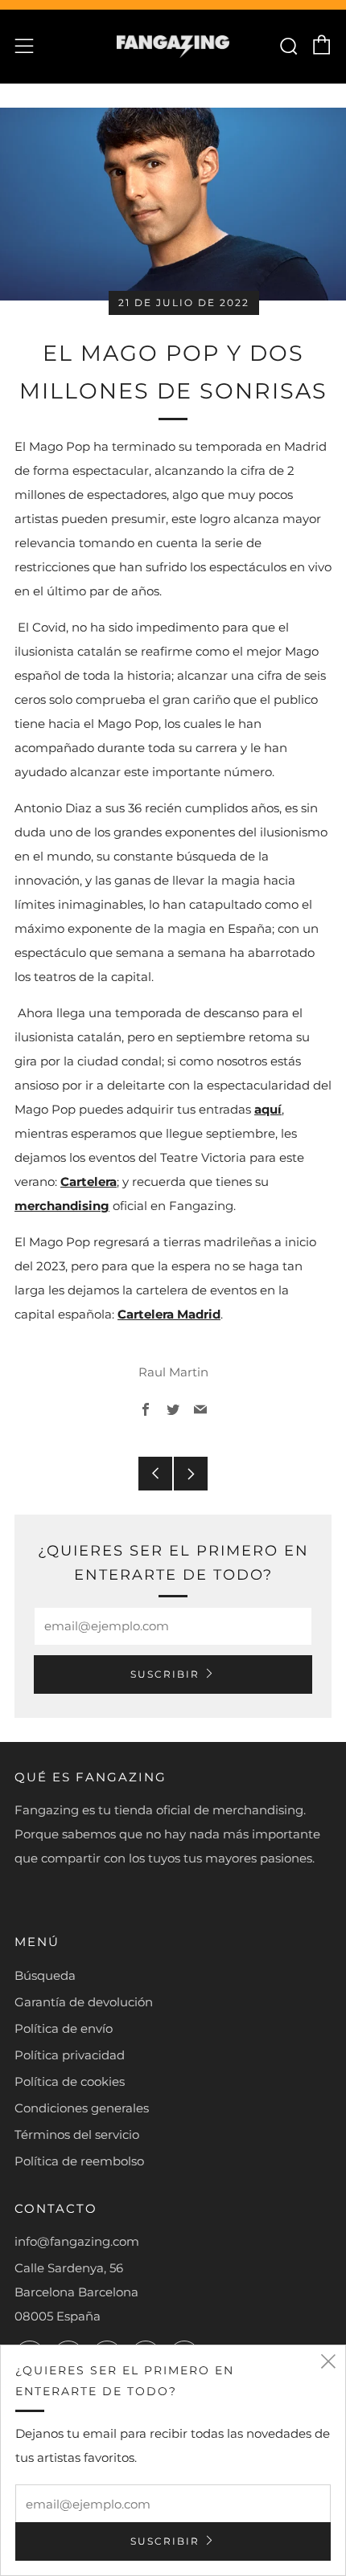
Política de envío (64, 2028)
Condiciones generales (82, 2108)
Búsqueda (45, 1975)
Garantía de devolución (84, 2002)
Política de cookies (70, 2081)
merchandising (62, 1206)
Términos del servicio (77, 2134)
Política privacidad (70, 2055)
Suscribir (165, 1674)
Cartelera (89, 1182)
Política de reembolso (79, 2161)
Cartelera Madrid (169, 1314)
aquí (268, 1109)
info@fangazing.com (77, 2241)
